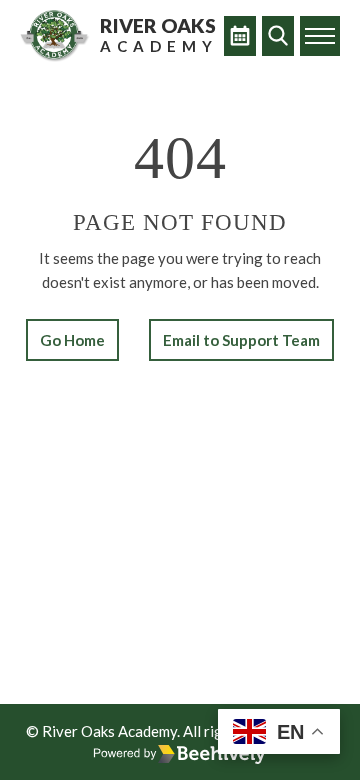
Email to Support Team (241, 340)
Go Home (72, 340)
